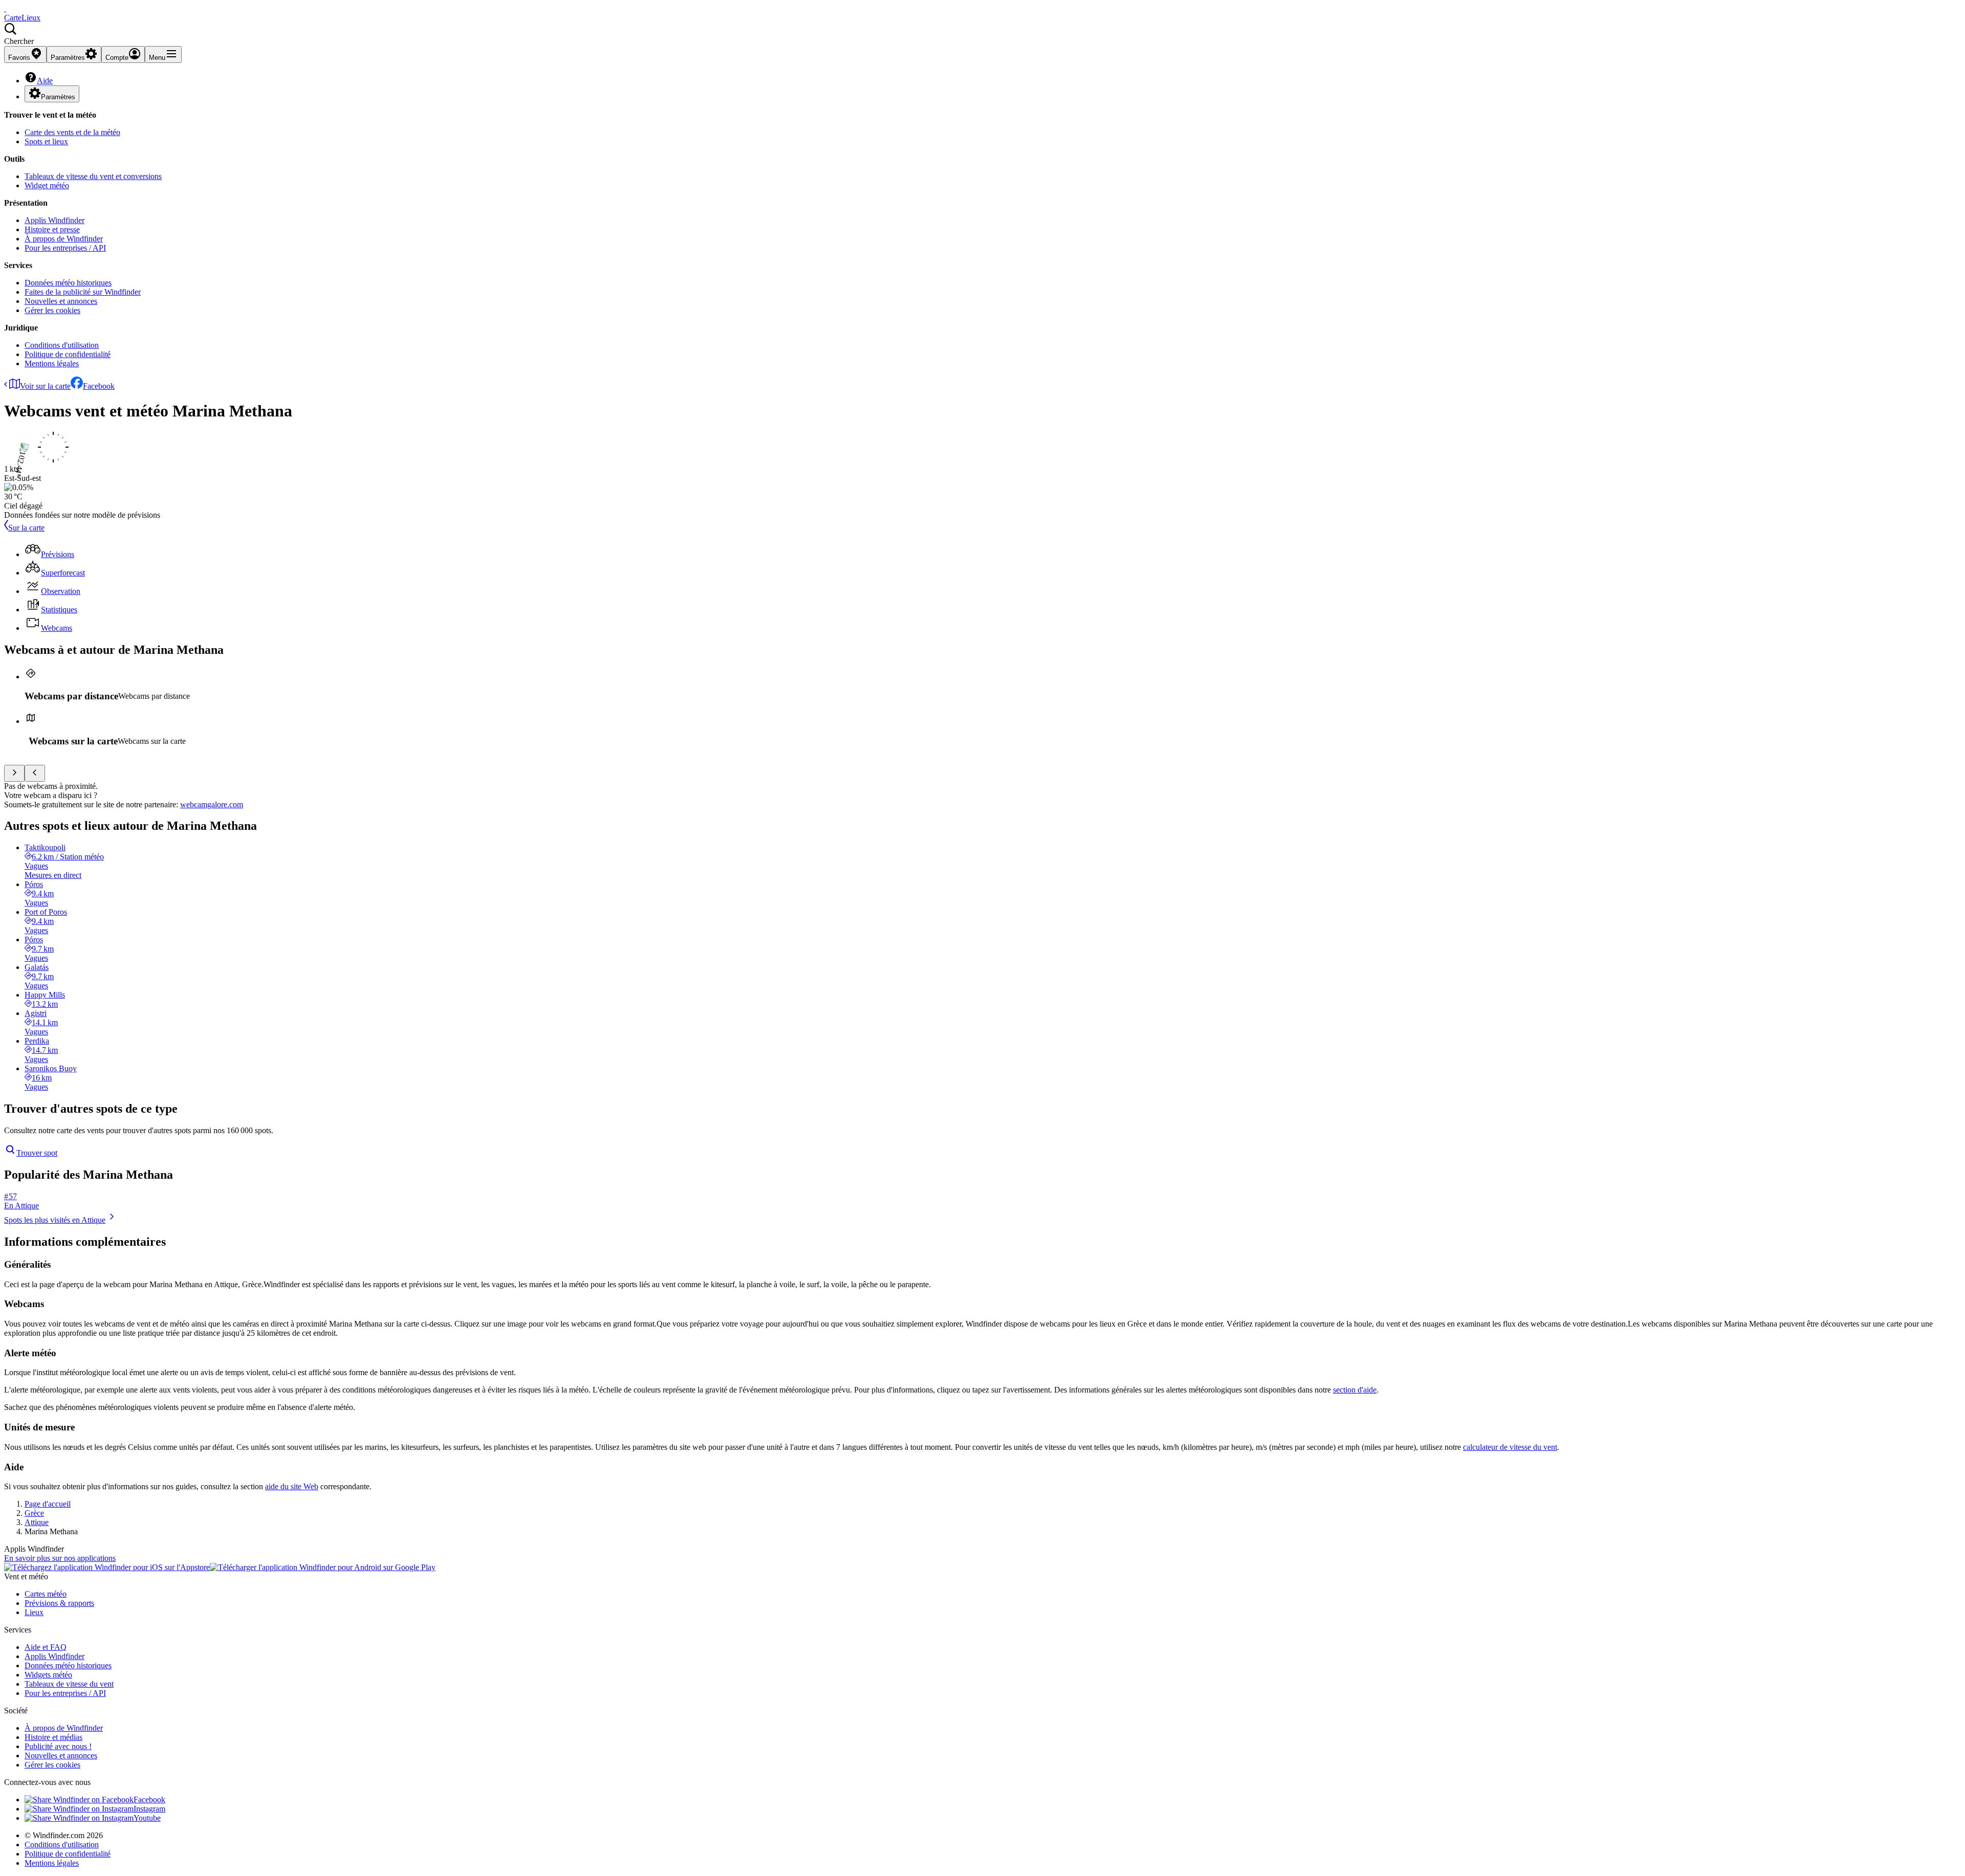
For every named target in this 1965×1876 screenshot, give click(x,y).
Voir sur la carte (45, 386)
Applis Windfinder (54, 220)
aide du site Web (292, 1486)
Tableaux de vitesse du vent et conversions (93, 176)
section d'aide (1355, 1390)
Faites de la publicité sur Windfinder (83, 292)
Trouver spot (37, 1153)
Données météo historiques (68, 283)
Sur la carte (26, 528)
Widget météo (47, 185)
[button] (982, 34)
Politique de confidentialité (68, 354)
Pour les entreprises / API (65, 248)
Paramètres (58, 97)
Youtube (147, 1818)
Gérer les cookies (52, 310)
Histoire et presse (52, 229)
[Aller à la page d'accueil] (5, 8)
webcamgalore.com (212, 804)
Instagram (149, 1809)
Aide (45, 81)
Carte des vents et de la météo (72, 132)
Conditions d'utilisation (62, 345)
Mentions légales (52, 363)
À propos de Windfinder (64, 239)
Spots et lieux (46, 141)
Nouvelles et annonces (61, 301)
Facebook (99, 386)
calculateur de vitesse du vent (1510, 1447)
